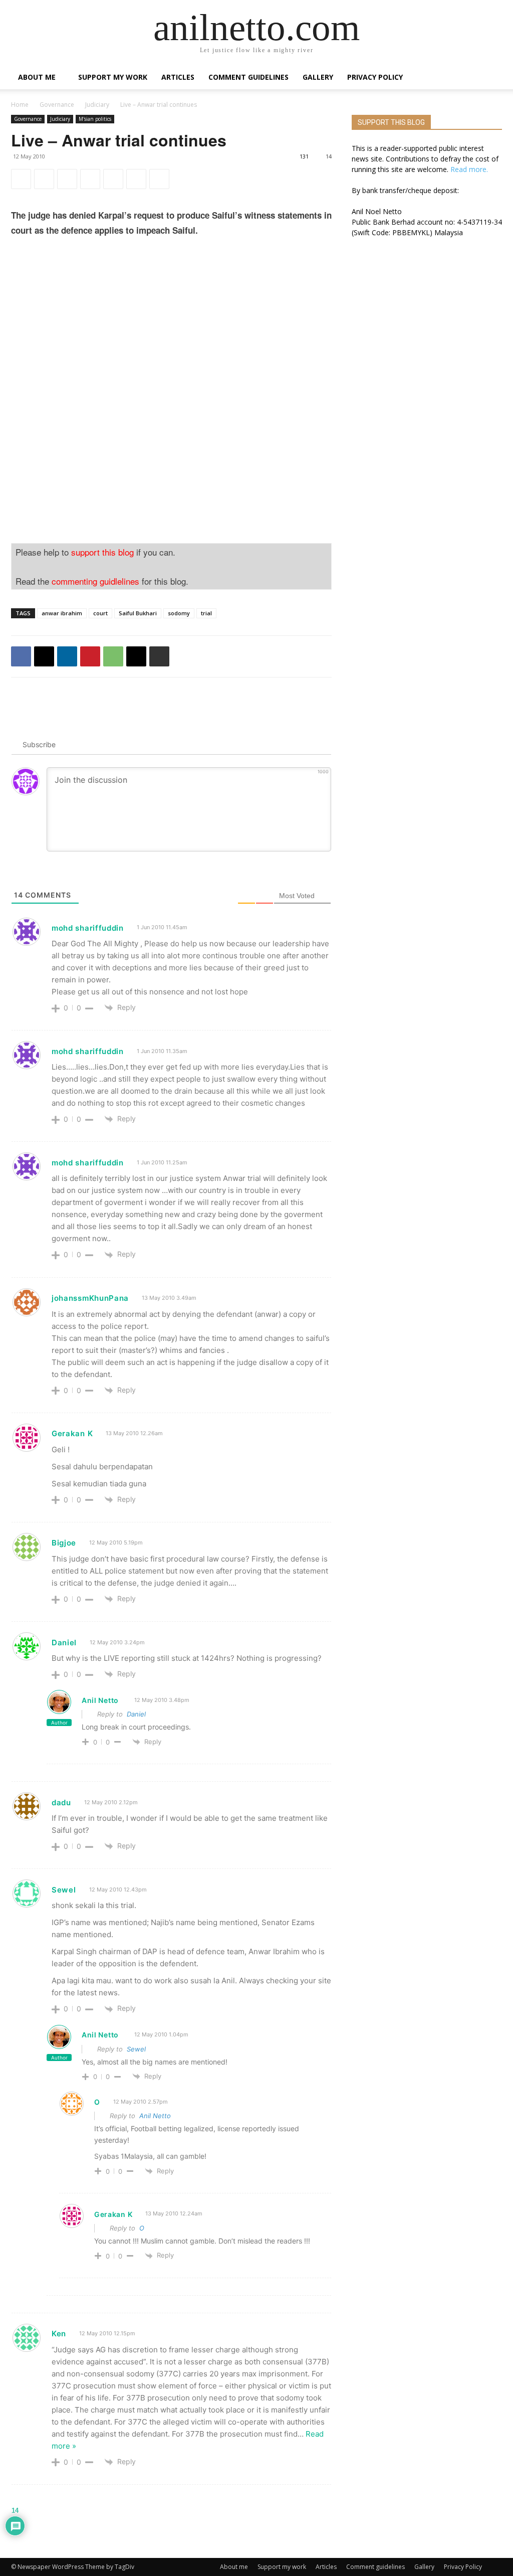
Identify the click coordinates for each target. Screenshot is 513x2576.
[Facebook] (21, 179)
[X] (44, 179)
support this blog (102, 552)
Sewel (136, 2049)
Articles (178, 77)
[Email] (136, 179)
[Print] (159, 179)
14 (329, 156)
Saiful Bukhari (138, 613)
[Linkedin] (67, 179)
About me (37, 77)
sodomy (179, 613)
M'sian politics (95, 119)
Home (20, 105)
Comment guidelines (248, 77)
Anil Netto (100, 1700)
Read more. (469, 169)
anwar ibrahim (62, 613)
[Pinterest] (90, 179)
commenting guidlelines (95, 581)
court (100, 613)
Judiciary (97, 105)
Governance (57, 105)
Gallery (318, 77)
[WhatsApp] (113, 179)
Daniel (136, 1714)
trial (206, 613)
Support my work (113, 77)
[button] (490, 78)
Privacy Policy (375, 77)
